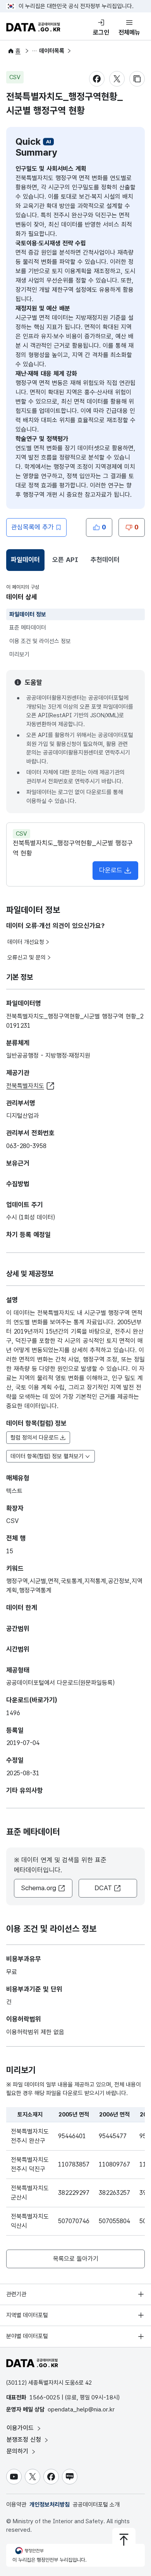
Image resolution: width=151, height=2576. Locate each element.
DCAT (103, 1888)
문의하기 (18, 2451)
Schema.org (39, 1888)
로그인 (101, 32)
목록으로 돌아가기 (76, 2259)
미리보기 (19, 654)
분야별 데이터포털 (27, 2336)
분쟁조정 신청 (25, 2440)
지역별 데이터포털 (27, 2315)
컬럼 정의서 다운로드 (35, 1438)
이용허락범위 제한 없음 (35, 2032)
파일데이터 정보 (28, 614)
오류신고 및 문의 (27, 958)
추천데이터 (105, 560)
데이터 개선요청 (26, 942)
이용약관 (16, 2505)
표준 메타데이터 (28, 628)
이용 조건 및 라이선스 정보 (40, 641)
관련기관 (16, 2294)
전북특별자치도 (25, 1086)
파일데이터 (27, 562)
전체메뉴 (129, 32)
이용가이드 (21, 2428)
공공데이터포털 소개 (96, 2505)
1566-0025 (45, 2397)
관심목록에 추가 (33, 527)
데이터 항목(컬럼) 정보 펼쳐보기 (47, 1456)
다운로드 (111, 870)
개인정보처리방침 (50, 2505)
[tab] (25, 560)
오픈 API (65, 560)
